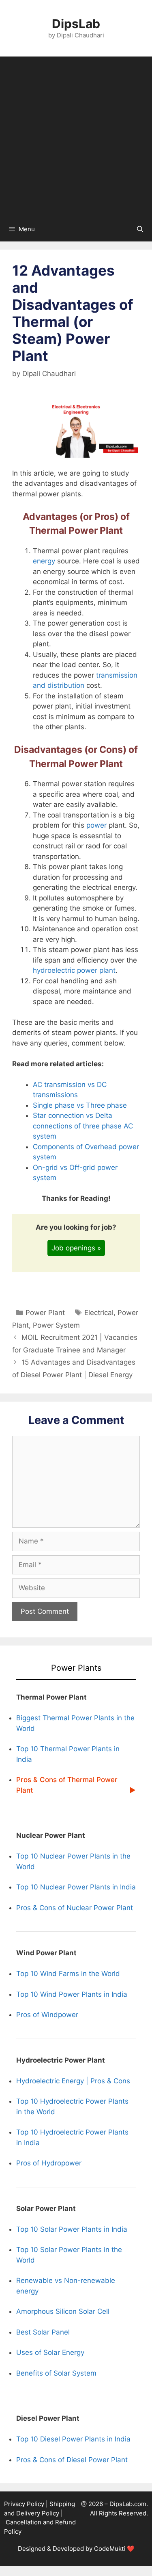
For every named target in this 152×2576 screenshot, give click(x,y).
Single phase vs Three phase (80, 1105)
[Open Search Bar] (140, 229)
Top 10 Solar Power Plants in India (72, 2229)
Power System (56, 1325)
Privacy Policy (24, 2504)
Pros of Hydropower (49, 2163)
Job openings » (76, 1248)
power (96, 825)
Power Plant (45, 1313)
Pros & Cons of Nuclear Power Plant (75, 1908)
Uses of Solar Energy (50, 2352)
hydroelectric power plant (74, 970)
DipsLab (76, 24)
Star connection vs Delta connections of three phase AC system (83, 1126)
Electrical (99, 1313)
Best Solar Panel (43, 2332)
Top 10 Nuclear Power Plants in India (76, 1887)
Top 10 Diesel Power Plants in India (73, 2439)
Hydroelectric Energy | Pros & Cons (73, 2081)
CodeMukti (110, 2549)
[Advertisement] (76, 137)
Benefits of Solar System (56, 2373)
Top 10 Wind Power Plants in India (72, 1994)
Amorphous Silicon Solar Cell (63, 2311)
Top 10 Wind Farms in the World (68, 1974)
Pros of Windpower (47, 2015)
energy (44, 561)
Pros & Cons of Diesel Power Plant (72, 2460)
